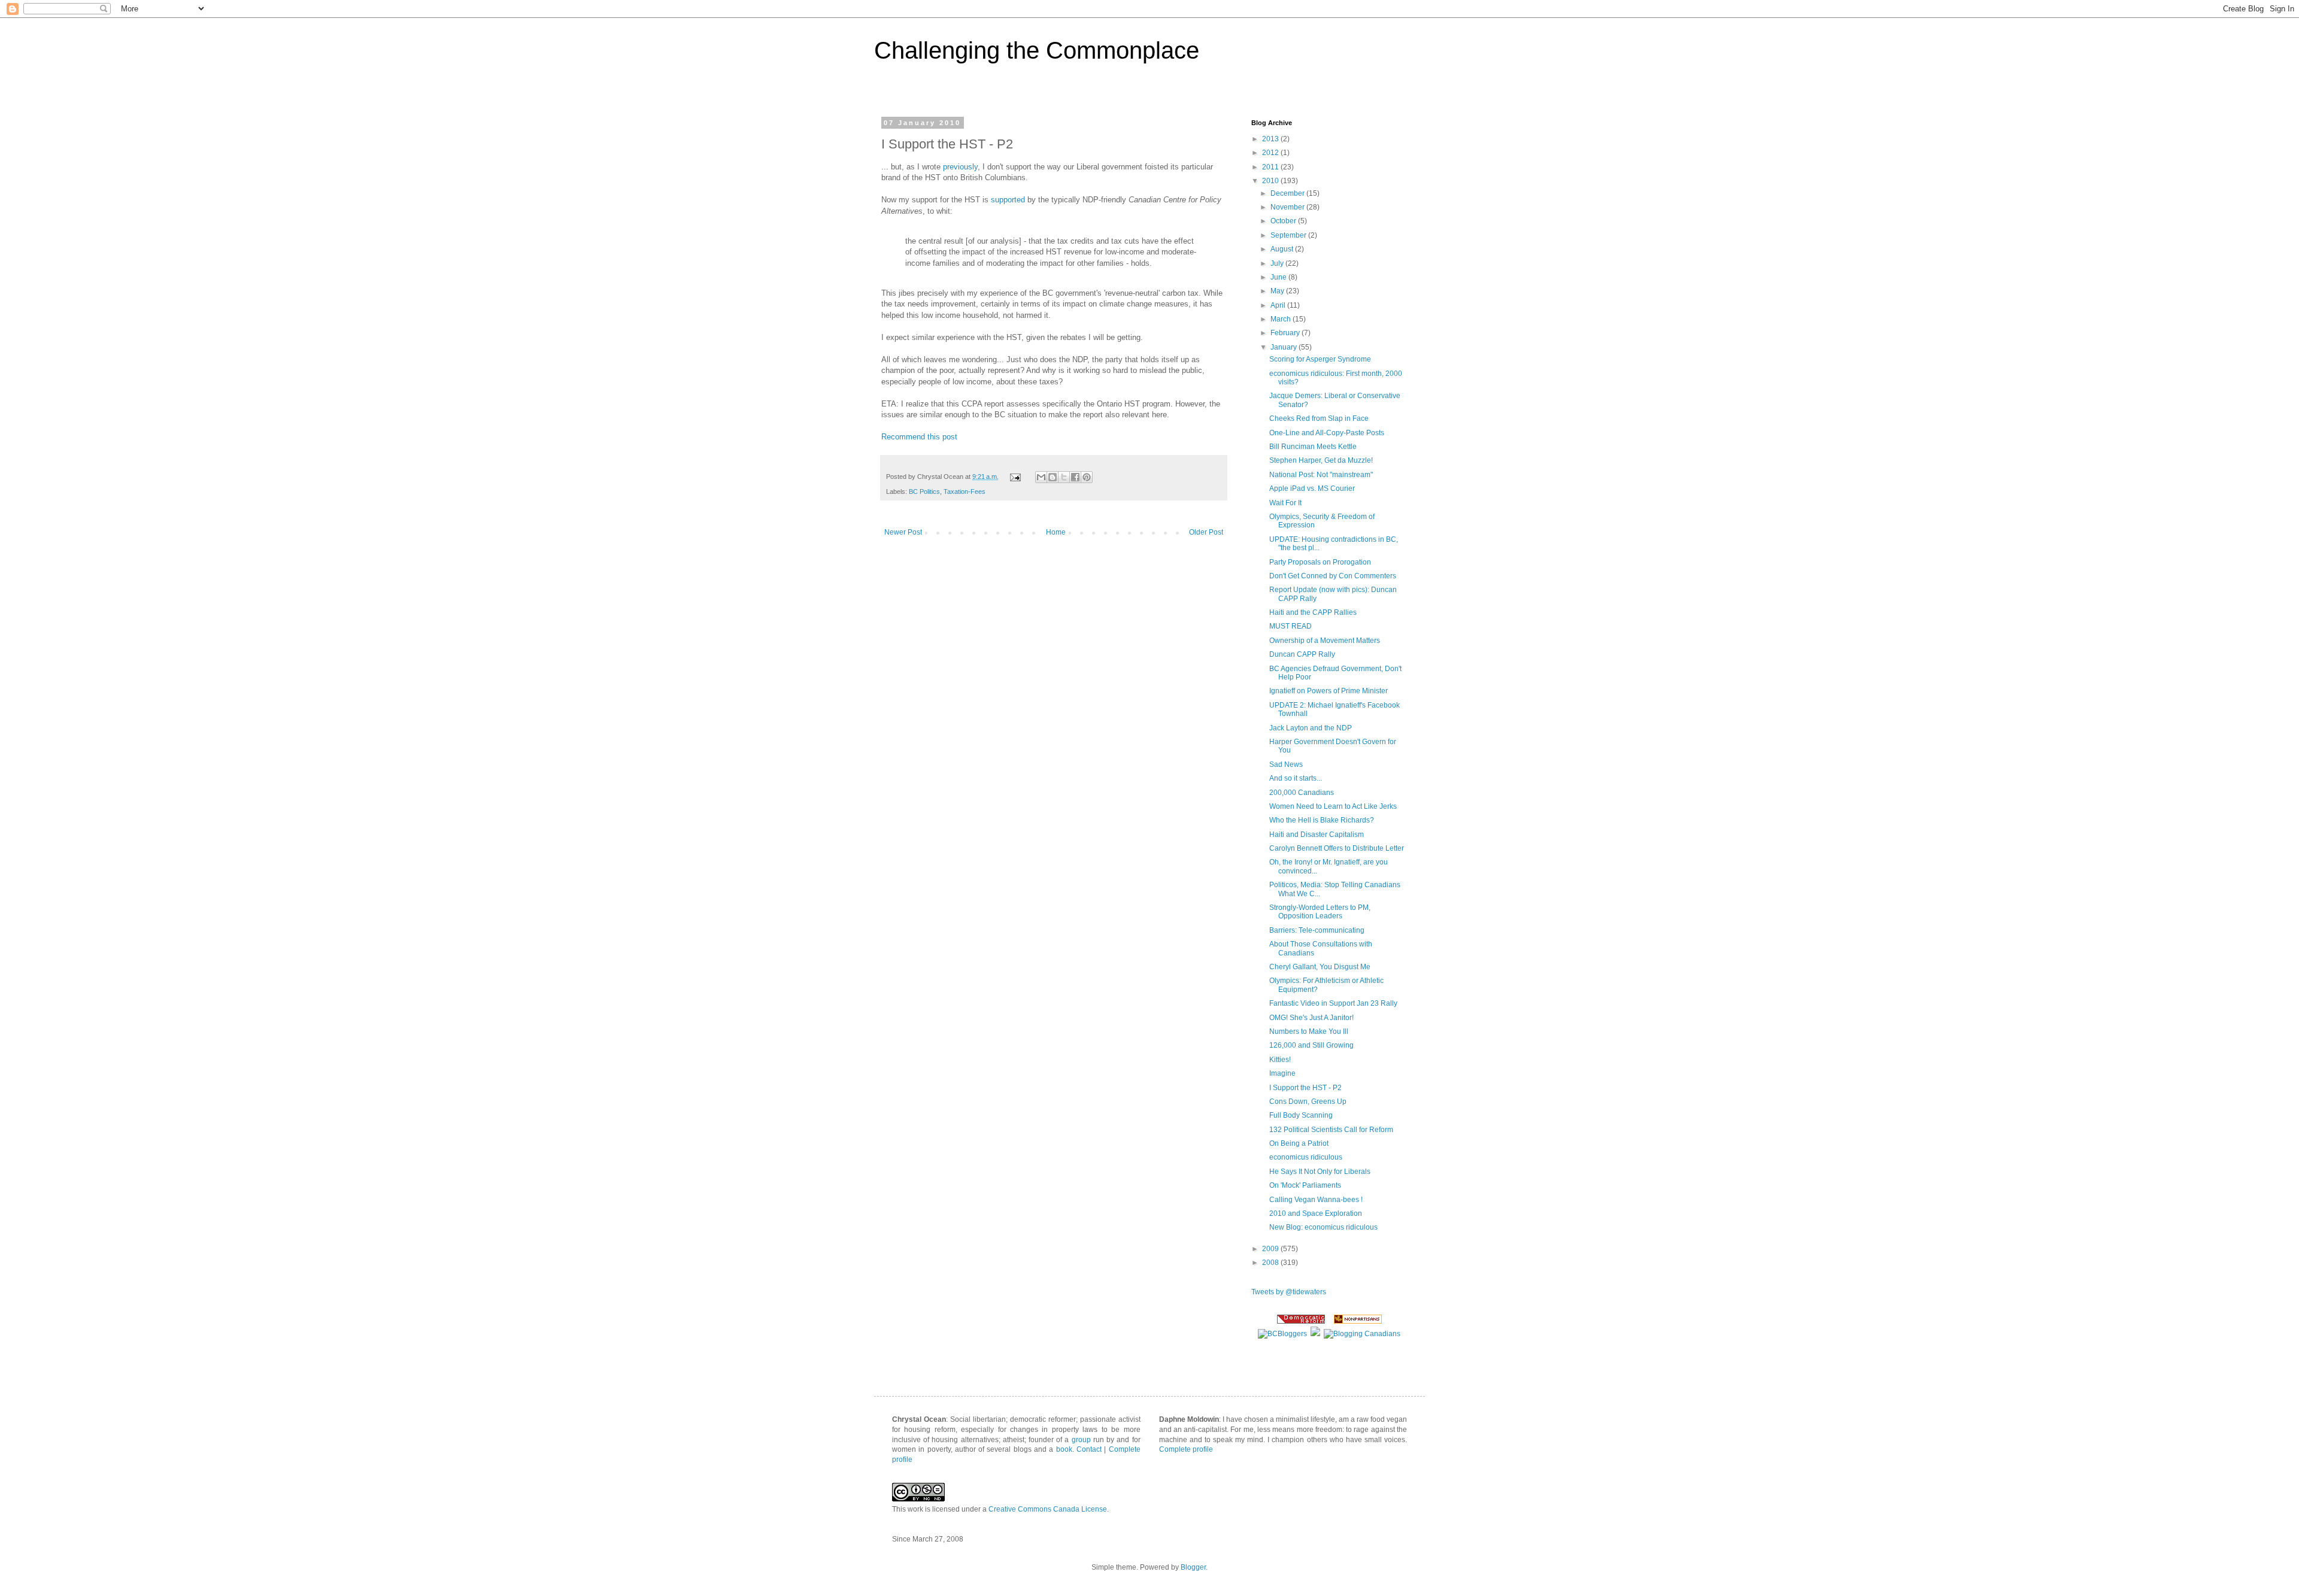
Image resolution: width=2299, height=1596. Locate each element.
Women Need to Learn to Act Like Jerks (1333, 806)
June (1279, 277)
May (1278, 291)
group (1081, 1440)
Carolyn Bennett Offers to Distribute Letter (1337, 848)
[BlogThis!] (1053, 477)
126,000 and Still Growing (1311, 1045)
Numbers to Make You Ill (1309, 1031)
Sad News (1286, 764)
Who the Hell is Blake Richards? (1322, 820)
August (1283, 249)
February (1286, 333)
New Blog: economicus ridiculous (1323, 1227)
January (1285, 347)
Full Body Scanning (1301, 1115)
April (1279, 305)
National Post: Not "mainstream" (1321, 475)
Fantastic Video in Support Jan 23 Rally (1333, 1003)
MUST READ (1290, 626)
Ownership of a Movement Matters (1325, 641)
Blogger (1193, 1567)
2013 (1271, 139)
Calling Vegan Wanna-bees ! (1316, 1200)
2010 (1271, 181)
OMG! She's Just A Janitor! (1311, 1018)
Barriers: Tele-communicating (1317, 930)
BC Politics (924, 491)
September (1289, 235)
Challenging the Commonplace (1037, 50)
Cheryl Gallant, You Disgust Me (1320, 967)
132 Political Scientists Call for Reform (1331, 1130)
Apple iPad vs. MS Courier (1312, 488)
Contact (1089, 1449)
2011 (1271, 167)
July (1278, 263)
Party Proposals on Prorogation (1320, 562)
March (1282, 319)
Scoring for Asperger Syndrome (1320, 359)
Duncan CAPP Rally (1302, 654)
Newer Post (903, 532)
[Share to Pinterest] (1087, 477)
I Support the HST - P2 (1305, 1088)
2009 (1271, 1249)
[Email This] (1041, 477)
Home (1056, 532)
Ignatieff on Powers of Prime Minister (1329, 691)
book (1064, 1449)
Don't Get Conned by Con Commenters (1333, 576)
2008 (1271, 1263)
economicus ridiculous (1306, 1157)
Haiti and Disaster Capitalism (1317, 835)
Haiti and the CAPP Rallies (1313, 612)
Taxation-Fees (965, 491)
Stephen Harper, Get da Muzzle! (1321, 460)
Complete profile (1186, 1449)
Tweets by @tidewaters (1289, 1292)
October (1284, 221)
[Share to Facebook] (1075, 477)
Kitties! (1280, 1060)
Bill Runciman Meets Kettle (1313, 447)
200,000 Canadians (1302, 793)
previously (960, 167)
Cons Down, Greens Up (1308, 1102)
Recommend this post (919, 437)
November (1288, 207)
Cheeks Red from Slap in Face (1319, 418)
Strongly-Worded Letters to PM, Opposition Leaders (1320, 912)
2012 (1271, 153)
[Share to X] (1064, 477)
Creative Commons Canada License (1048, 1509)
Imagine (1282, 1073)
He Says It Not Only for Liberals (1320, 1172)
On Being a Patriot (1299, 1143)
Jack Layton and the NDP (1311, 728)
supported (1008, 200)
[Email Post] (1015, 477)
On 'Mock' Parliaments (1305, 1185)
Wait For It (1285, 503)
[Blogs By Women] (1315, 1334)
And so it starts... (1296, 778)
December (1288, 193)
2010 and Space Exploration (1316, 1213)
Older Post (1206, 532)
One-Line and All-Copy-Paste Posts (1327, 433)
